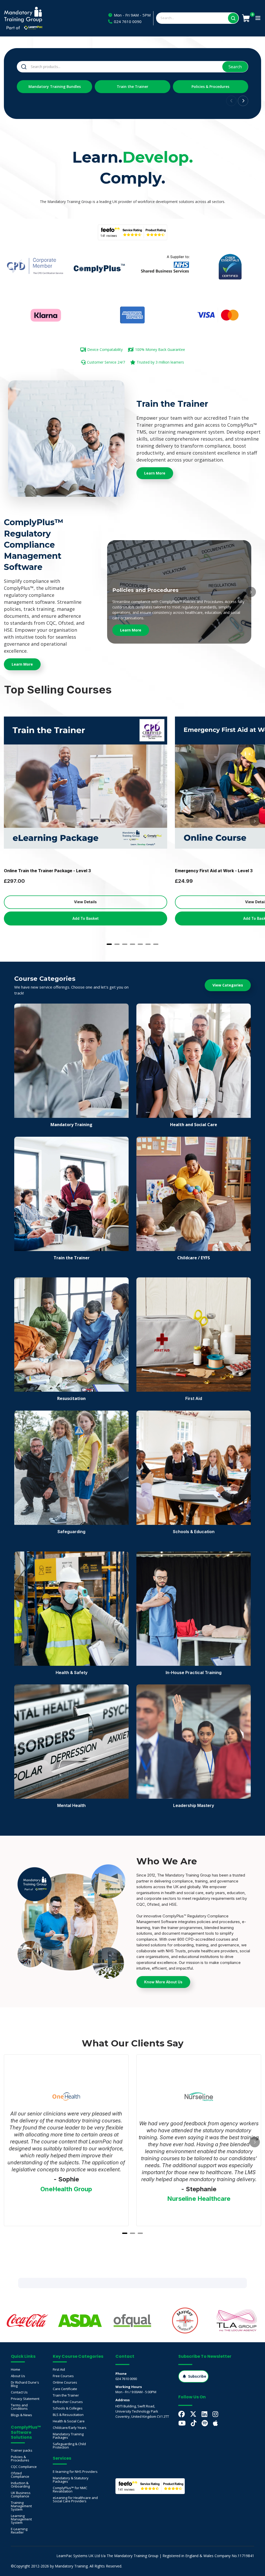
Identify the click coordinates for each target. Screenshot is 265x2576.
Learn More (131, 630)
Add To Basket (86, 918)
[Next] (251, 592)
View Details (85, 902)
